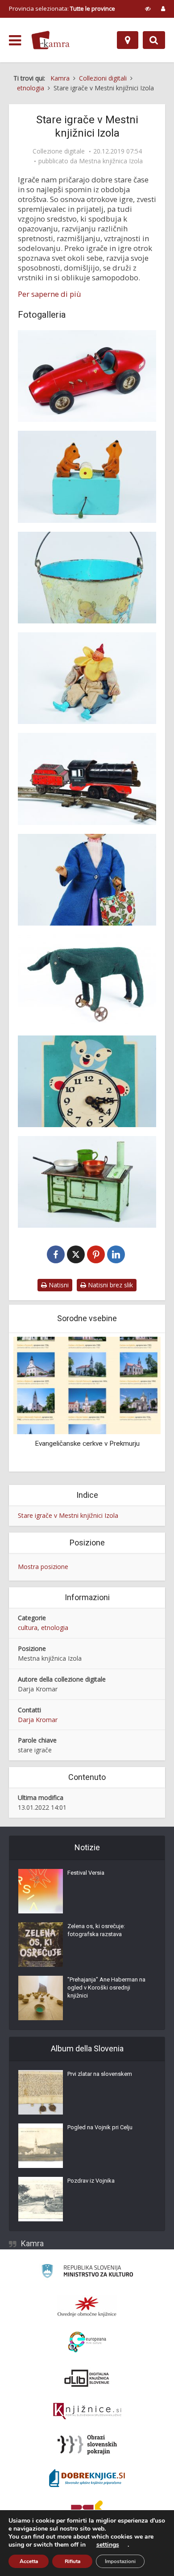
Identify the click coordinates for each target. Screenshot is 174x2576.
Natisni (58, 1285)
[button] (138, 1403)
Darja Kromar (38, 1720)
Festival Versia (86, 1873)
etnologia (55, 1628)
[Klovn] (87, 678)
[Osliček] (87, 980)
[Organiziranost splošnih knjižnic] (87, 2306)
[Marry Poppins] (87, 880)
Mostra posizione (43, 1567)
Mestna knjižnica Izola (111, 161)
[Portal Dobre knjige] (87, 2478)
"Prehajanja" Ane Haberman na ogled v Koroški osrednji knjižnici (106, 1988)
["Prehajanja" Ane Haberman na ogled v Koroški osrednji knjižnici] (41, 1998)
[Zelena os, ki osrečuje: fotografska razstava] (41, 1945)
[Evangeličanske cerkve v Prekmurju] (87, 1385)
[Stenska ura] (87, 1081)
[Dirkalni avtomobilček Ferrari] (87, 376)
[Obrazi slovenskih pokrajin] (87, 2445)
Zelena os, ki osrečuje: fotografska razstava (96, 1930)
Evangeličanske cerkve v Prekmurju (87, 1444)
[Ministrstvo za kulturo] (87, 2272)
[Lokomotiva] (87, 779)
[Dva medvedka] (87, 477)
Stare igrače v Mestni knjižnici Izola (68, 1515)
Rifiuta (72, 2561)
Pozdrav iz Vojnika (91, 2181)
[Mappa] (128, 40)
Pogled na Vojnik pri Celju (100, 2127)
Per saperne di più (50, 294)
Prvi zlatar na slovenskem (100, 2074)
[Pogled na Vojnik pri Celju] (41, 2146)
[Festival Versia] (41, 1891)
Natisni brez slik (110, 1285)
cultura (28, 1628)
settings (108, 2545)
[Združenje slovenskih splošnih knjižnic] (87, 2411)
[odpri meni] (15, 40)
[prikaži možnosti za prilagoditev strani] (148, 8)
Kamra (32, 2243)
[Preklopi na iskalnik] (154, 40)
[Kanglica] (87, 578)
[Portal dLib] (87, 2378)
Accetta (29, 2561)
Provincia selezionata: (62, 8)
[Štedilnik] (87, 1182)
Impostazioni (120, 2561)
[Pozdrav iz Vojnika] (41, 2199)
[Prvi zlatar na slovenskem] (41, 2092)
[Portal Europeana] (87, 2342)
